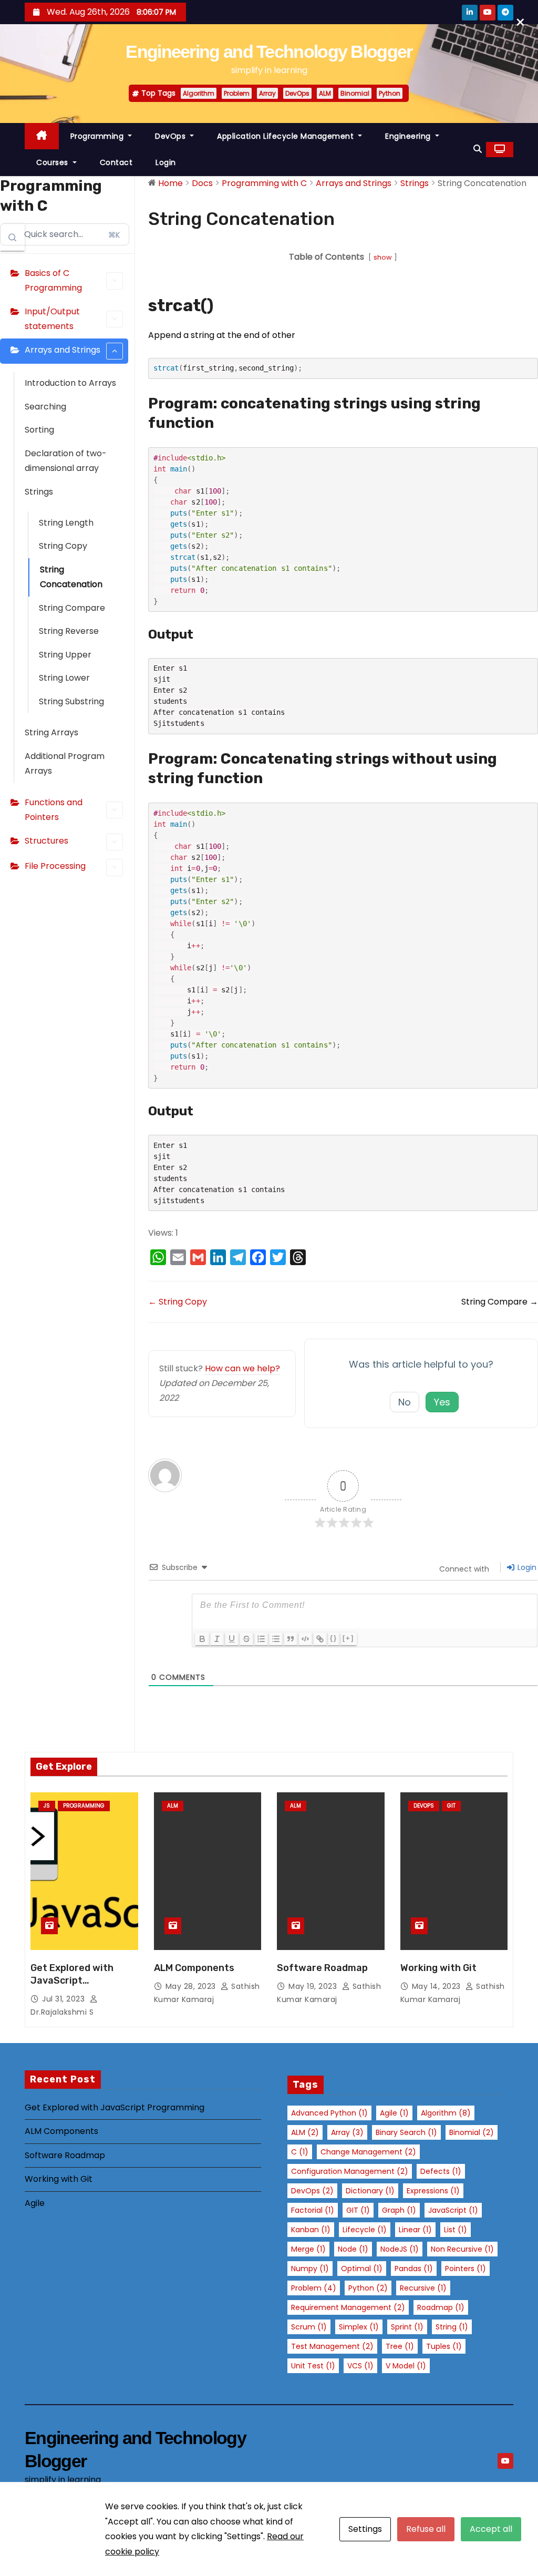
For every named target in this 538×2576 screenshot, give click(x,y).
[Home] (42, 136)
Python (390, 93)
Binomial (355, 93)
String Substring (71, 701)
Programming (98, 136)
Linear (415, 2230)
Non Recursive (462, 2249)
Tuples (444, 2346)
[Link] (320, 1639)
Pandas (414, 2269)
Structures (46, 841)
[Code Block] (305, 1639)
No (405, 1402)
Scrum (309, 2327)
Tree (400, 2346)
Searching (45, 407)
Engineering (409, 136)
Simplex (359, 2327)
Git (451, 1806)
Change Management (368, 2152)
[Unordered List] (276, 1639)
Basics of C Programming (53, 280)
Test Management (332, 2346)
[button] (478, 149)
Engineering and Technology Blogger (269, 52)
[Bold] (202, 1639)
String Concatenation (71, 577)
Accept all (491, 2529)
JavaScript (453, 2210)
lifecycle (365, 2230)
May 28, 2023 (192, 1986)
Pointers (465, 2269)
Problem (237, 93)
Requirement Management (348, 2307)
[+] (348, 1638)
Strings (39, 492)
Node (353, 2249)
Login (166, 162)
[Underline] (232, 1639)
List (456, 2230)
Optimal (362, 2269)
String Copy (63, 546)
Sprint (407, 2327)
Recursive (423, 2288)
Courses (53, 162)
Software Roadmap (322, 1968)
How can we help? (242, 1368)
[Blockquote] (291, 1639)
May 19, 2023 (314, 1986)
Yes (442, 1402)
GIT (358, 2210)
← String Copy (178, 1302)
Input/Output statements (52, 319)
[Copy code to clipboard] (526, 381)
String (452, 2327)
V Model (406, 2366)
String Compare (72, 608)
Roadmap (441, 2307)
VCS (360, 2366)
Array (267, 93)
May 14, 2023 (438, 1986)
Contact (116, 162)
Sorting (39, 430)
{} (334, 1638)
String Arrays (51, 732)
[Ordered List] (261, 1639)
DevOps (297, 93)
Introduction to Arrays (70, 383)
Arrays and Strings (63, 350)
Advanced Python (329, 2113)
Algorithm (199, 93)
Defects (441, 2171)
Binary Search (406, 2132)
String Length (66, 523)
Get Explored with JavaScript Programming (72, 1980)
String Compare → (500, 1302)
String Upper (65, 655)
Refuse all (426, 2529)
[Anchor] (222, 305)
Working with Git (438, 1968)
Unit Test (313, 2366)
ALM (325, 93)
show (383, 257)
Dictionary (370, 2191)
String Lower (64, 678)
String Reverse (69, 631)
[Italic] (217, 1639)
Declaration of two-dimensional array (66, 461)
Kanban (311, 2230)
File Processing (55, 866)
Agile (35, 2203)
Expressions (433, 2191)
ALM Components (194, 1968)
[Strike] (246, 1639)
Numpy (310, 2269)
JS (47, 1806)
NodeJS (400, 2249)
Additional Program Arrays (65, 763)
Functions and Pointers (54, 810)
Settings (365, 2529)
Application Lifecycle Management (287, 136)
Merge (308, 2249)
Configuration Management (350, 2171)
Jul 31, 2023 (65, 1999)
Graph (399, 2210)
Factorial (313, 2210)
